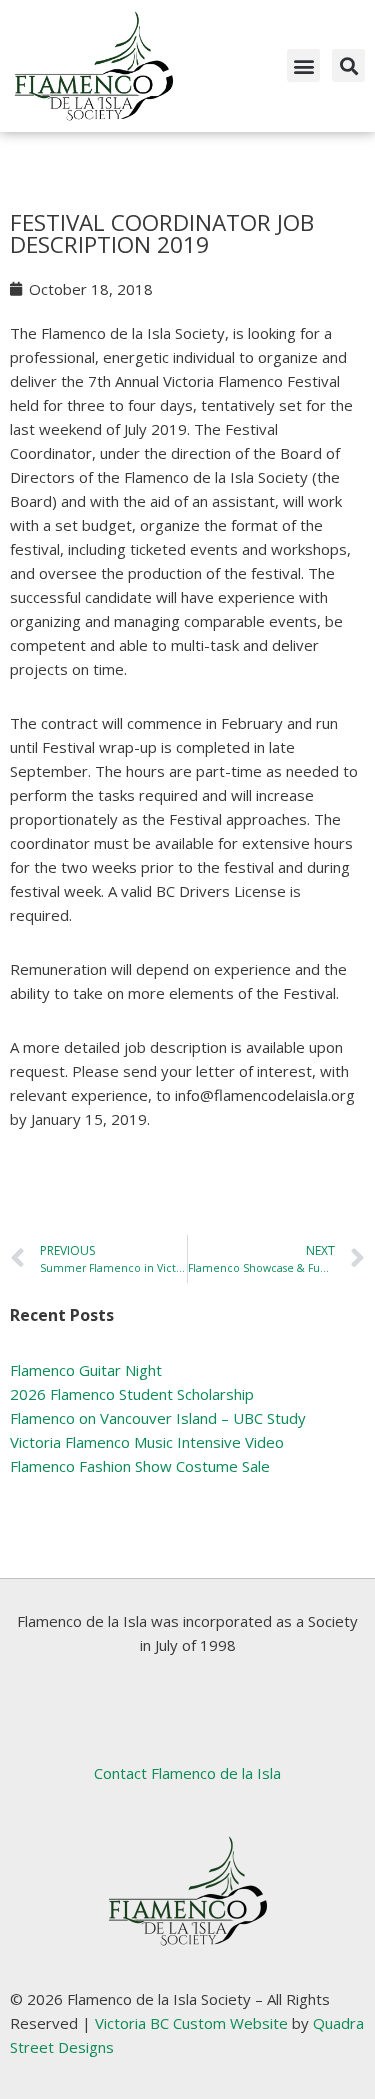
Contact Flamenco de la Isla (187, 1773)
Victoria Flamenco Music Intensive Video (147, 1442)
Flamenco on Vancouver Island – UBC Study (158, 1418)
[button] (303, 65)
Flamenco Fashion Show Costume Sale (140, 1466)
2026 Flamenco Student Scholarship (132, 1394)
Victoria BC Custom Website (191, 2023)
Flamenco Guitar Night (86, 1370)
